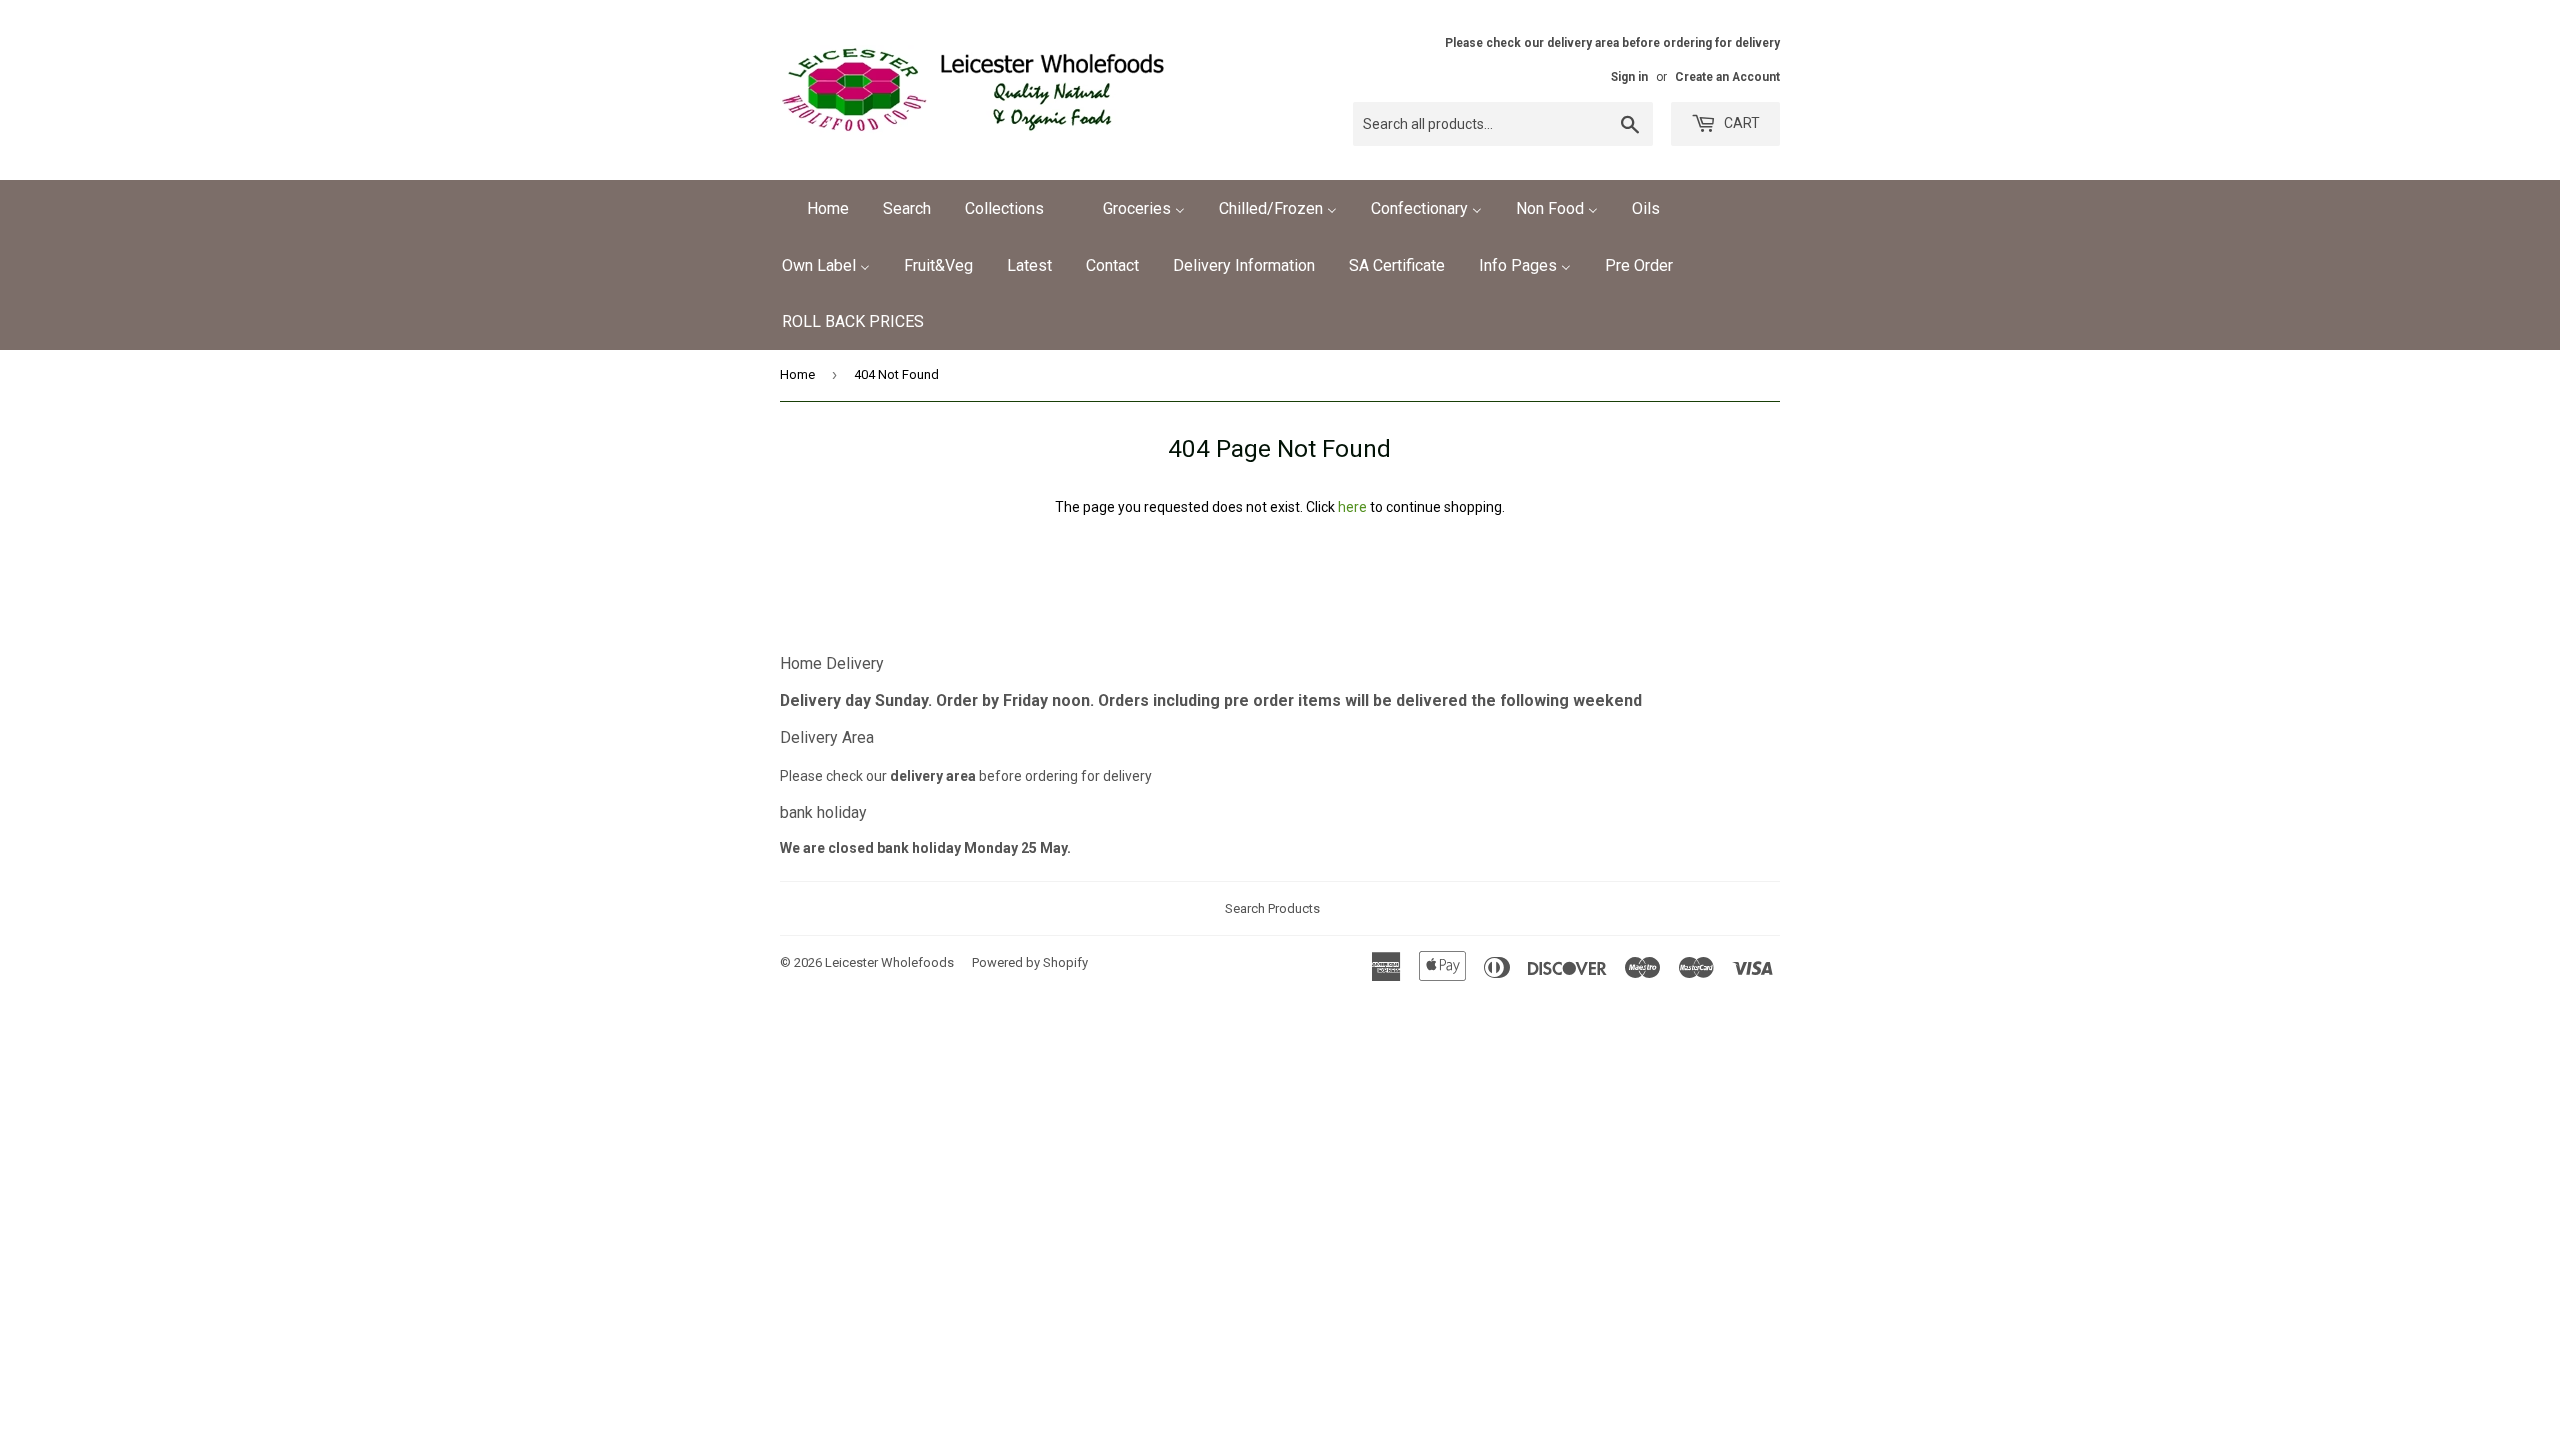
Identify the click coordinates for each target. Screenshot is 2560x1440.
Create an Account (1727, 77)
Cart (1740, 123)
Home (797, 374)
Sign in (1629, 77)
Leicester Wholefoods (889, 962)
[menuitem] (815, 208)
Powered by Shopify (1030, 962)
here (1352, 507)
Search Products (1272, 908)
